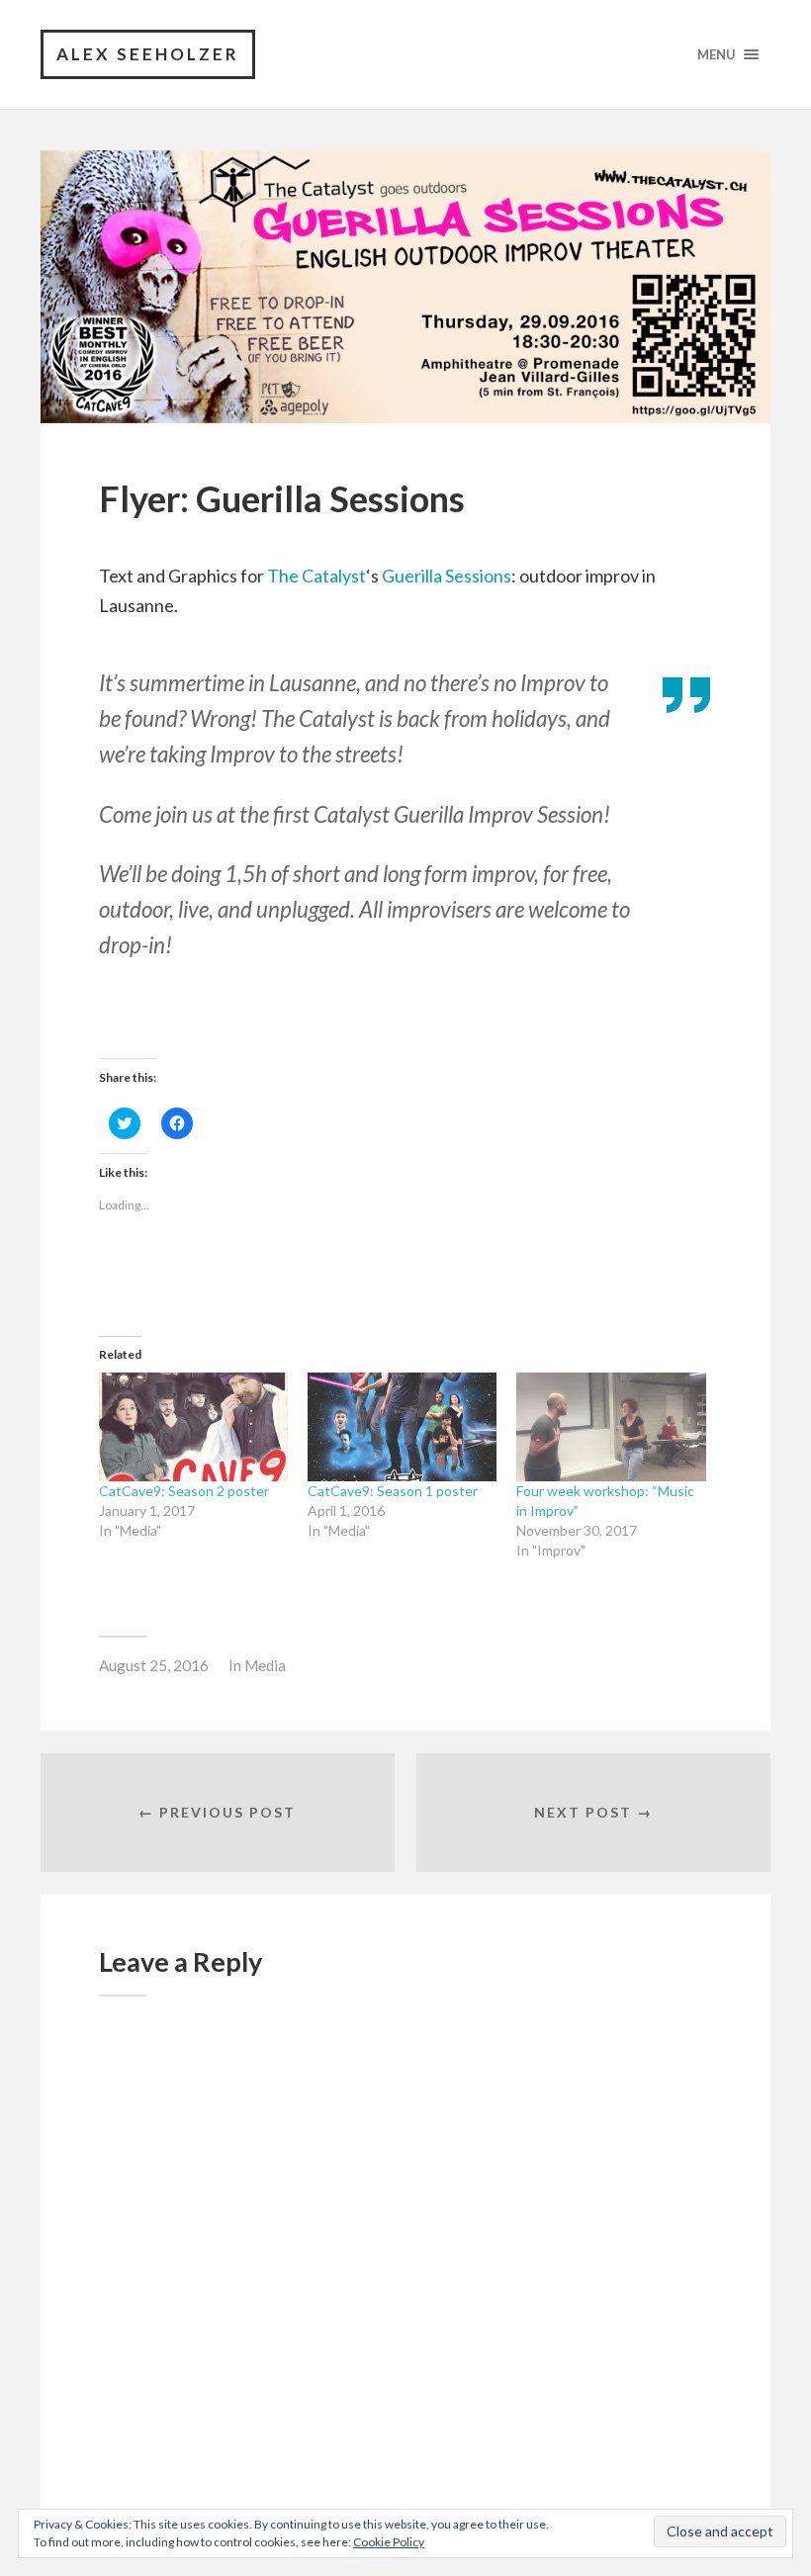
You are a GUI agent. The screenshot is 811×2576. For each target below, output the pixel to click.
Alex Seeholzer (148, 54)
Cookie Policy (389, 2542)
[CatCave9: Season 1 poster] (402, 1426)
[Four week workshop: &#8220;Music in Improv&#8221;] (611, 1426)
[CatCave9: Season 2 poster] (193, 1426)
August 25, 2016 (154, 1665)
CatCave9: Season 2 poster (184, 1491)
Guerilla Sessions (447, 576)
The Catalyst (316, 576)
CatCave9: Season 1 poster (393, 1491)
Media (265, 1665)
